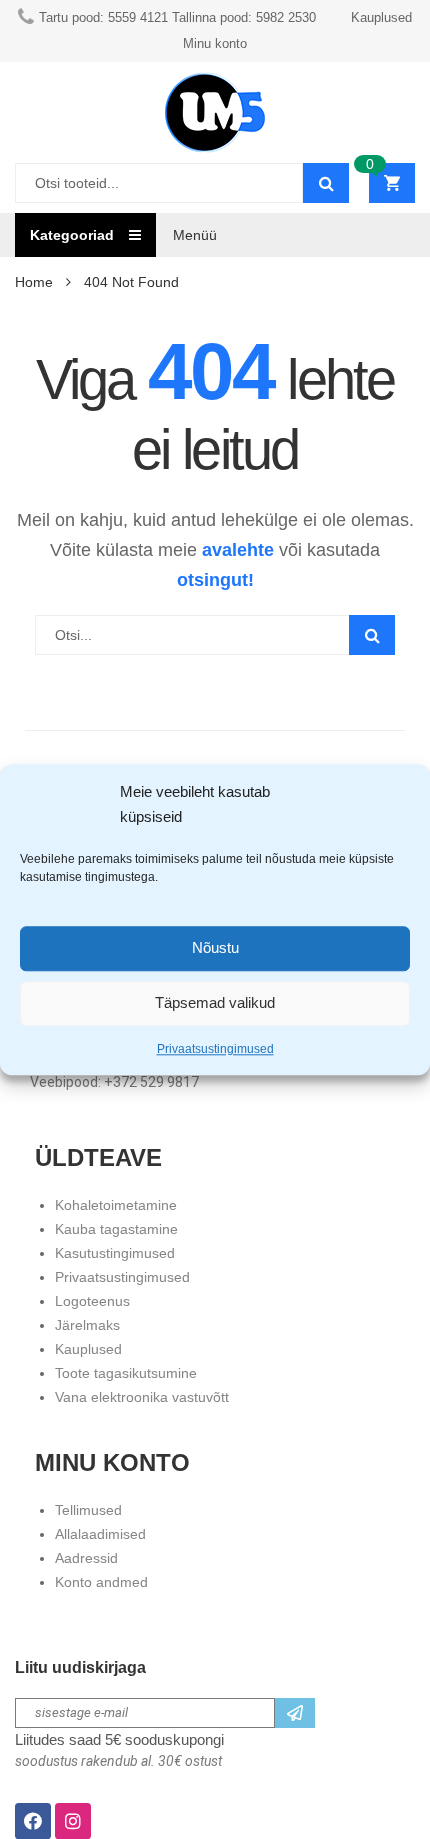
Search (372, 635)
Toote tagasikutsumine (126, 1373)
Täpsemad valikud (215, 1003)
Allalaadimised (100, 1534)
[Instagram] (73, 1821)
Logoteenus (92, 1301)
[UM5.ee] (215, 112)
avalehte (238, 550)
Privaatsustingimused (215, 1049)
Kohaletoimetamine (116, 1205)
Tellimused (88, 1510)
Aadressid (86, 1558)
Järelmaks (87, 1325)
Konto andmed (101, 1582)
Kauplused (88, 1349)
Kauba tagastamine (116, 1229)
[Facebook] (33, 1821)
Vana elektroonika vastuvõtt (142, 1397)
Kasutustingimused (115, 1253)
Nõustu (215, 948)
